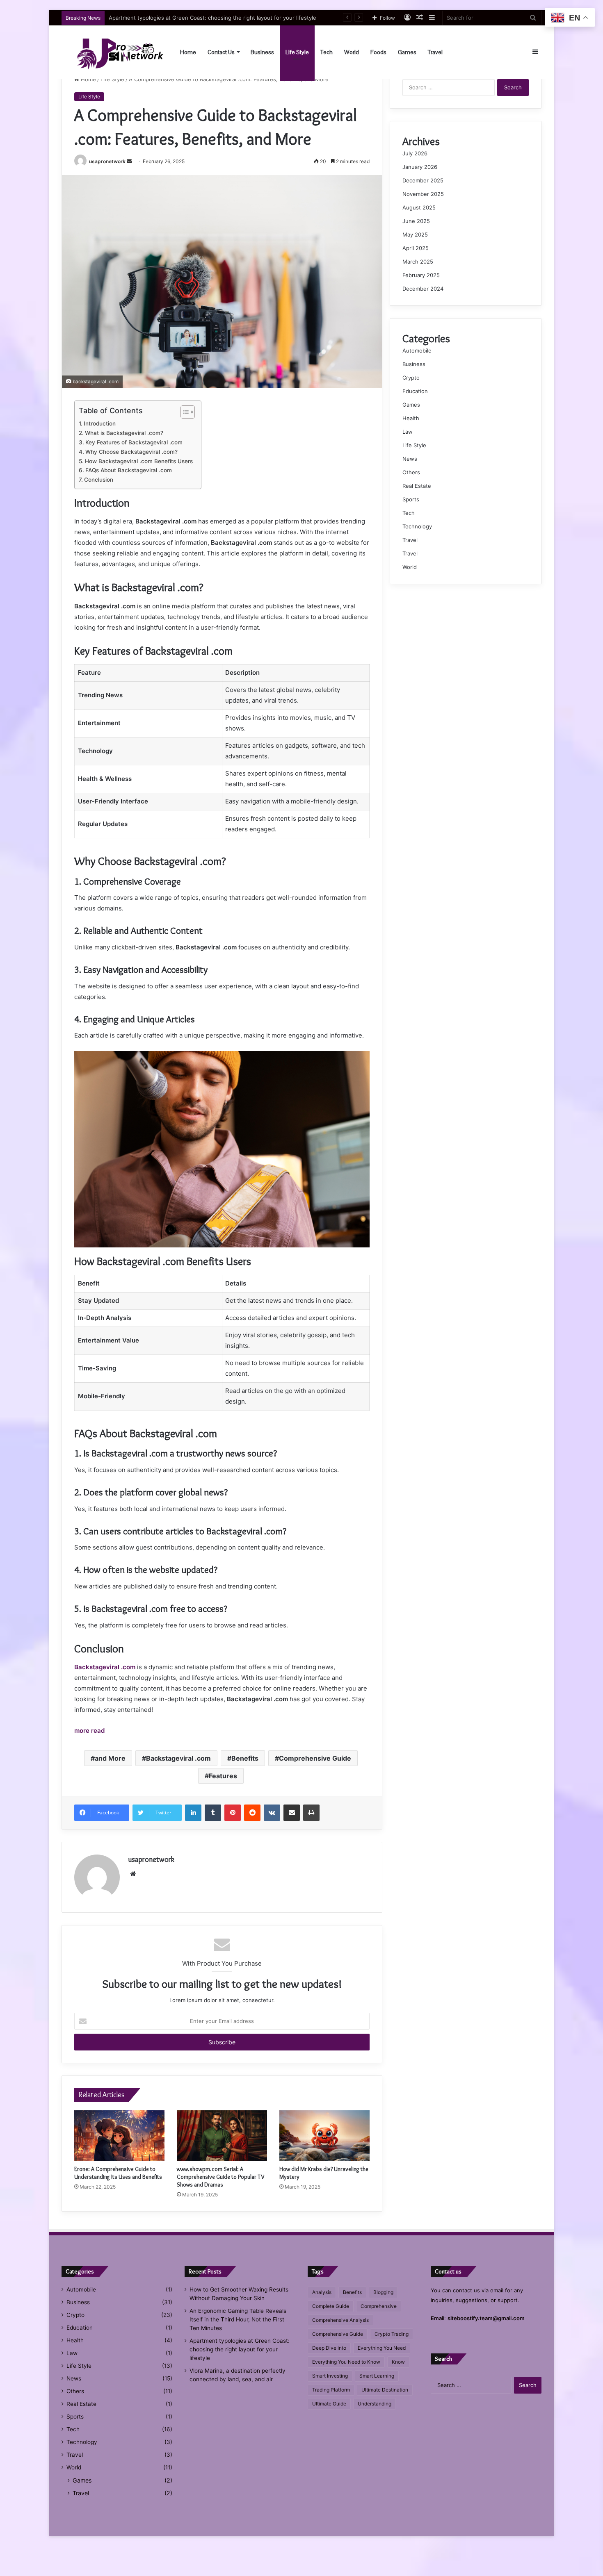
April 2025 (416, 248)
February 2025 (421, 275)
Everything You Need (382, 2348)
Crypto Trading (392, 2334)
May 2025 (415, 234)
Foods (378, 52)
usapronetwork (107, 161)
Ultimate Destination (385, 2390)
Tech (327, 52)
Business (262, 52)
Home (188, 52)
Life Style (297, 52)
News (410, 459)
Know (398, 2362)
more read (89, 1731)
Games (407, 52)
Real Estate (417, 486)
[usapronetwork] (113, 52)
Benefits (245, 1758)
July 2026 (415, 153)
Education (415, 391)
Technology (417, 526)
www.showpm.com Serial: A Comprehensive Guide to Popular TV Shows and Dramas (221, 2177)
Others (411, 472)
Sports (411, 499)
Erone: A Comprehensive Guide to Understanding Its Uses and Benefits (118, 2173)
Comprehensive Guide (315, 1758)
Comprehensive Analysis (340, 2320)
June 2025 (416, 221)
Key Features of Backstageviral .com (134, 442)
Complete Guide (331, 2306)
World (352, 52)
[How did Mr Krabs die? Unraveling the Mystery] (324, 2136)
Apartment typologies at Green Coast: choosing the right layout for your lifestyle (240, 2349)
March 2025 (418, 262)
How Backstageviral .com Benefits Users (139, 461)
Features (223, 1776)
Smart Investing (330, 2376)
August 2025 (419, 207)
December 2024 (423, 289)
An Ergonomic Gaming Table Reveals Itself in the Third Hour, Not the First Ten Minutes (238, 2319)
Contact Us (221, 52)
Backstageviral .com (105, 1667)
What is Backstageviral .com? (124, 433)
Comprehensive (379, 2306)
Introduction (100, 423)
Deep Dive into (329, 2348)
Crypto (411, 378)
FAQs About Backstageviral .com (129, 470)
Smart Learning (377, 2376)
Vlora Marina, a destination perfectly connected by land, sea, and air (196, 18)
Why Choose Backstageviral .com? (131, 452)
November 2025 (423, 194)
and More (110, 1758)
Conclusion (99, 480)
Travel (435, 52)
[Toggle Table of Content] (184, 412)
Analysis (322, 2292)
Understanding (375, 2404)
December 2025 (423, 180)
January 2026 (420, 167)
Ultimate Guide (329, 2404)
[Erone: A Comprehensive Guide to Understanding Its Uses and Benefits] (119, 2136)
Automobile (417, 350)
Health (411, 418)
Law (408, 432)
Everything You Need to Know (346, 2362)
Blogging (383, 2292)
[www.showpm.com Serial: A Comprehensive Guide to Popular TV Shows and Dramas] (222, 2136)
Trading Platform (331, 2390)
